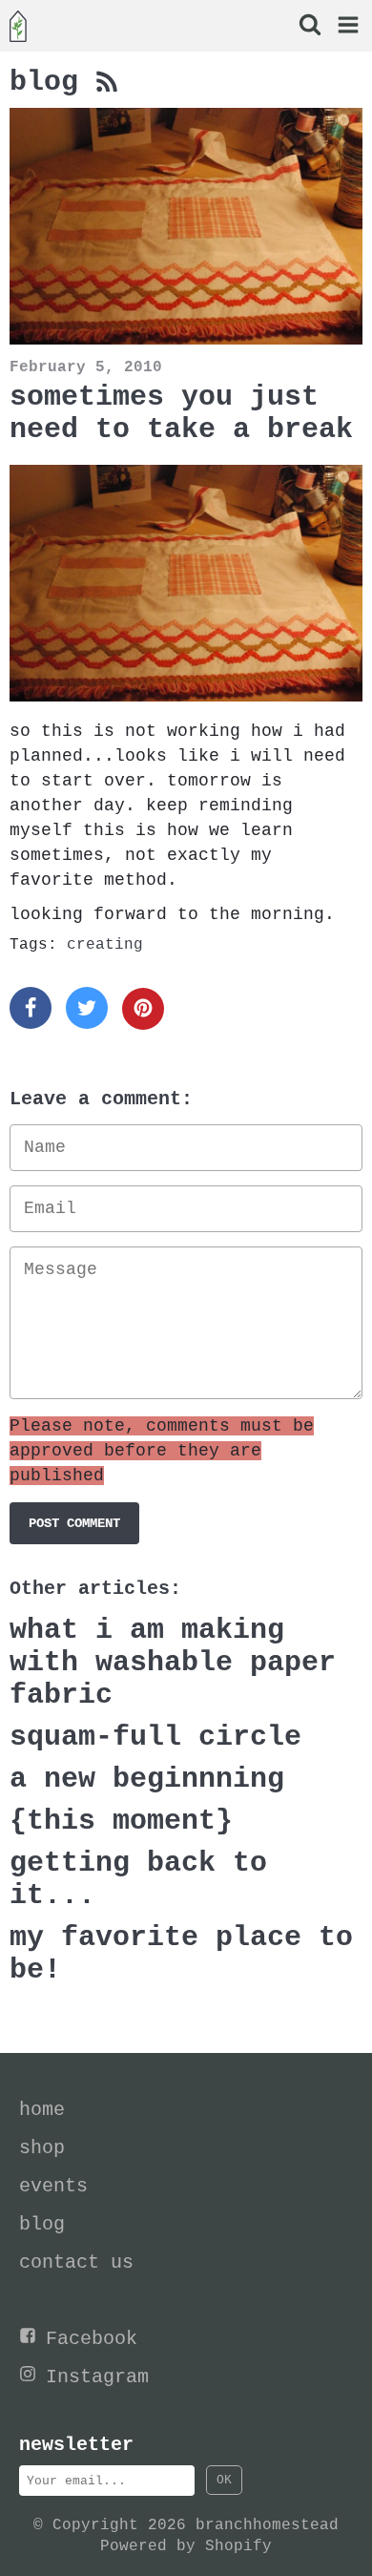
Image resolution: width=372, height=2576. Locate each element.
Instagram (97, 2377)
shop (42, 2148)
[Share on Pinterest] (143, 1009)
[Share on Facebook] (31, 1008)
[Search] (309, 27)
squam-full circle (155, 1737)
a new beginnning (147, 1779)
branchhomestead (267, 2525)
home (42, 2110)
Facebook (92, 2339)
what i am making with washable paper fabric (173, 1663)
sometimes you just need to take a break (181, 413)
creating (105, 945)
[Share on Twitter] (87, 1008)
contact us (76, 2262)
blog (52, 82)
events (53, 2186)
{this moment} (121, 1821)
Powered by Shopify (186, 2546)
